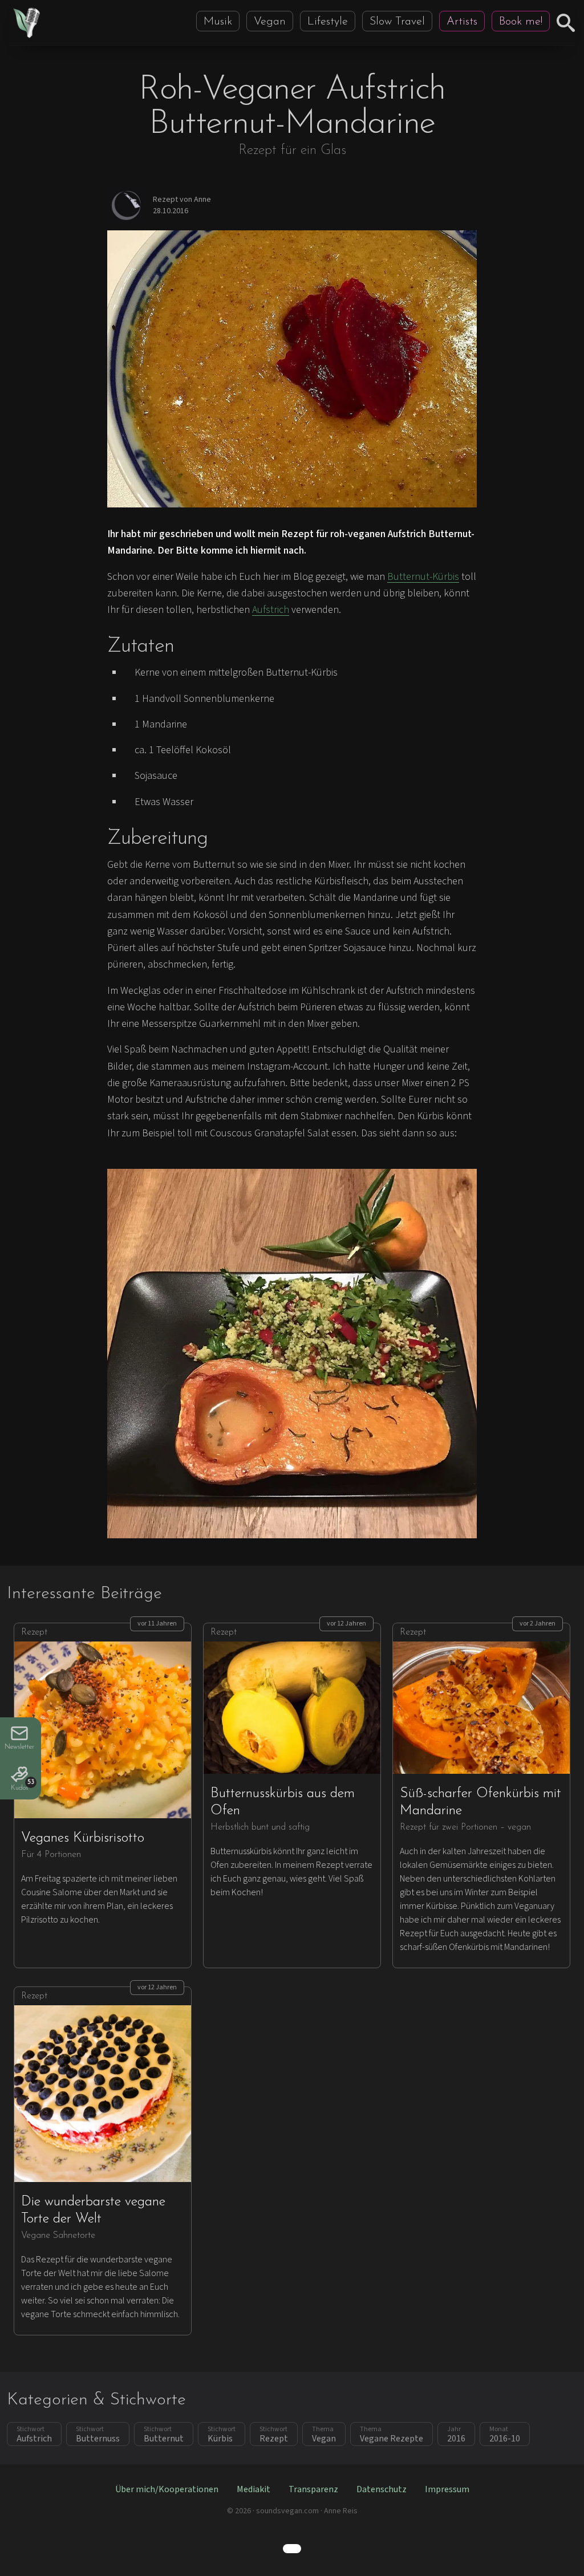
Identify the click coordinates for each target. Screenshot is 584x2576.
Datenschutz (382, 2489)
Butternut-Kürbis (423, 577)
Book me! (521, 22)
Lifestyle (328, 22)
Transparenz (313, 2489)
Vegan (270, 22)
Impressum (447, 2489)
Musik (218, 22)
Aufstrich (271, 610)
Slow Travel (397, 22)
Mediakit (254, 2489)
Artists (462, 22)
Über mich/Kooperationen (167, 2489)
